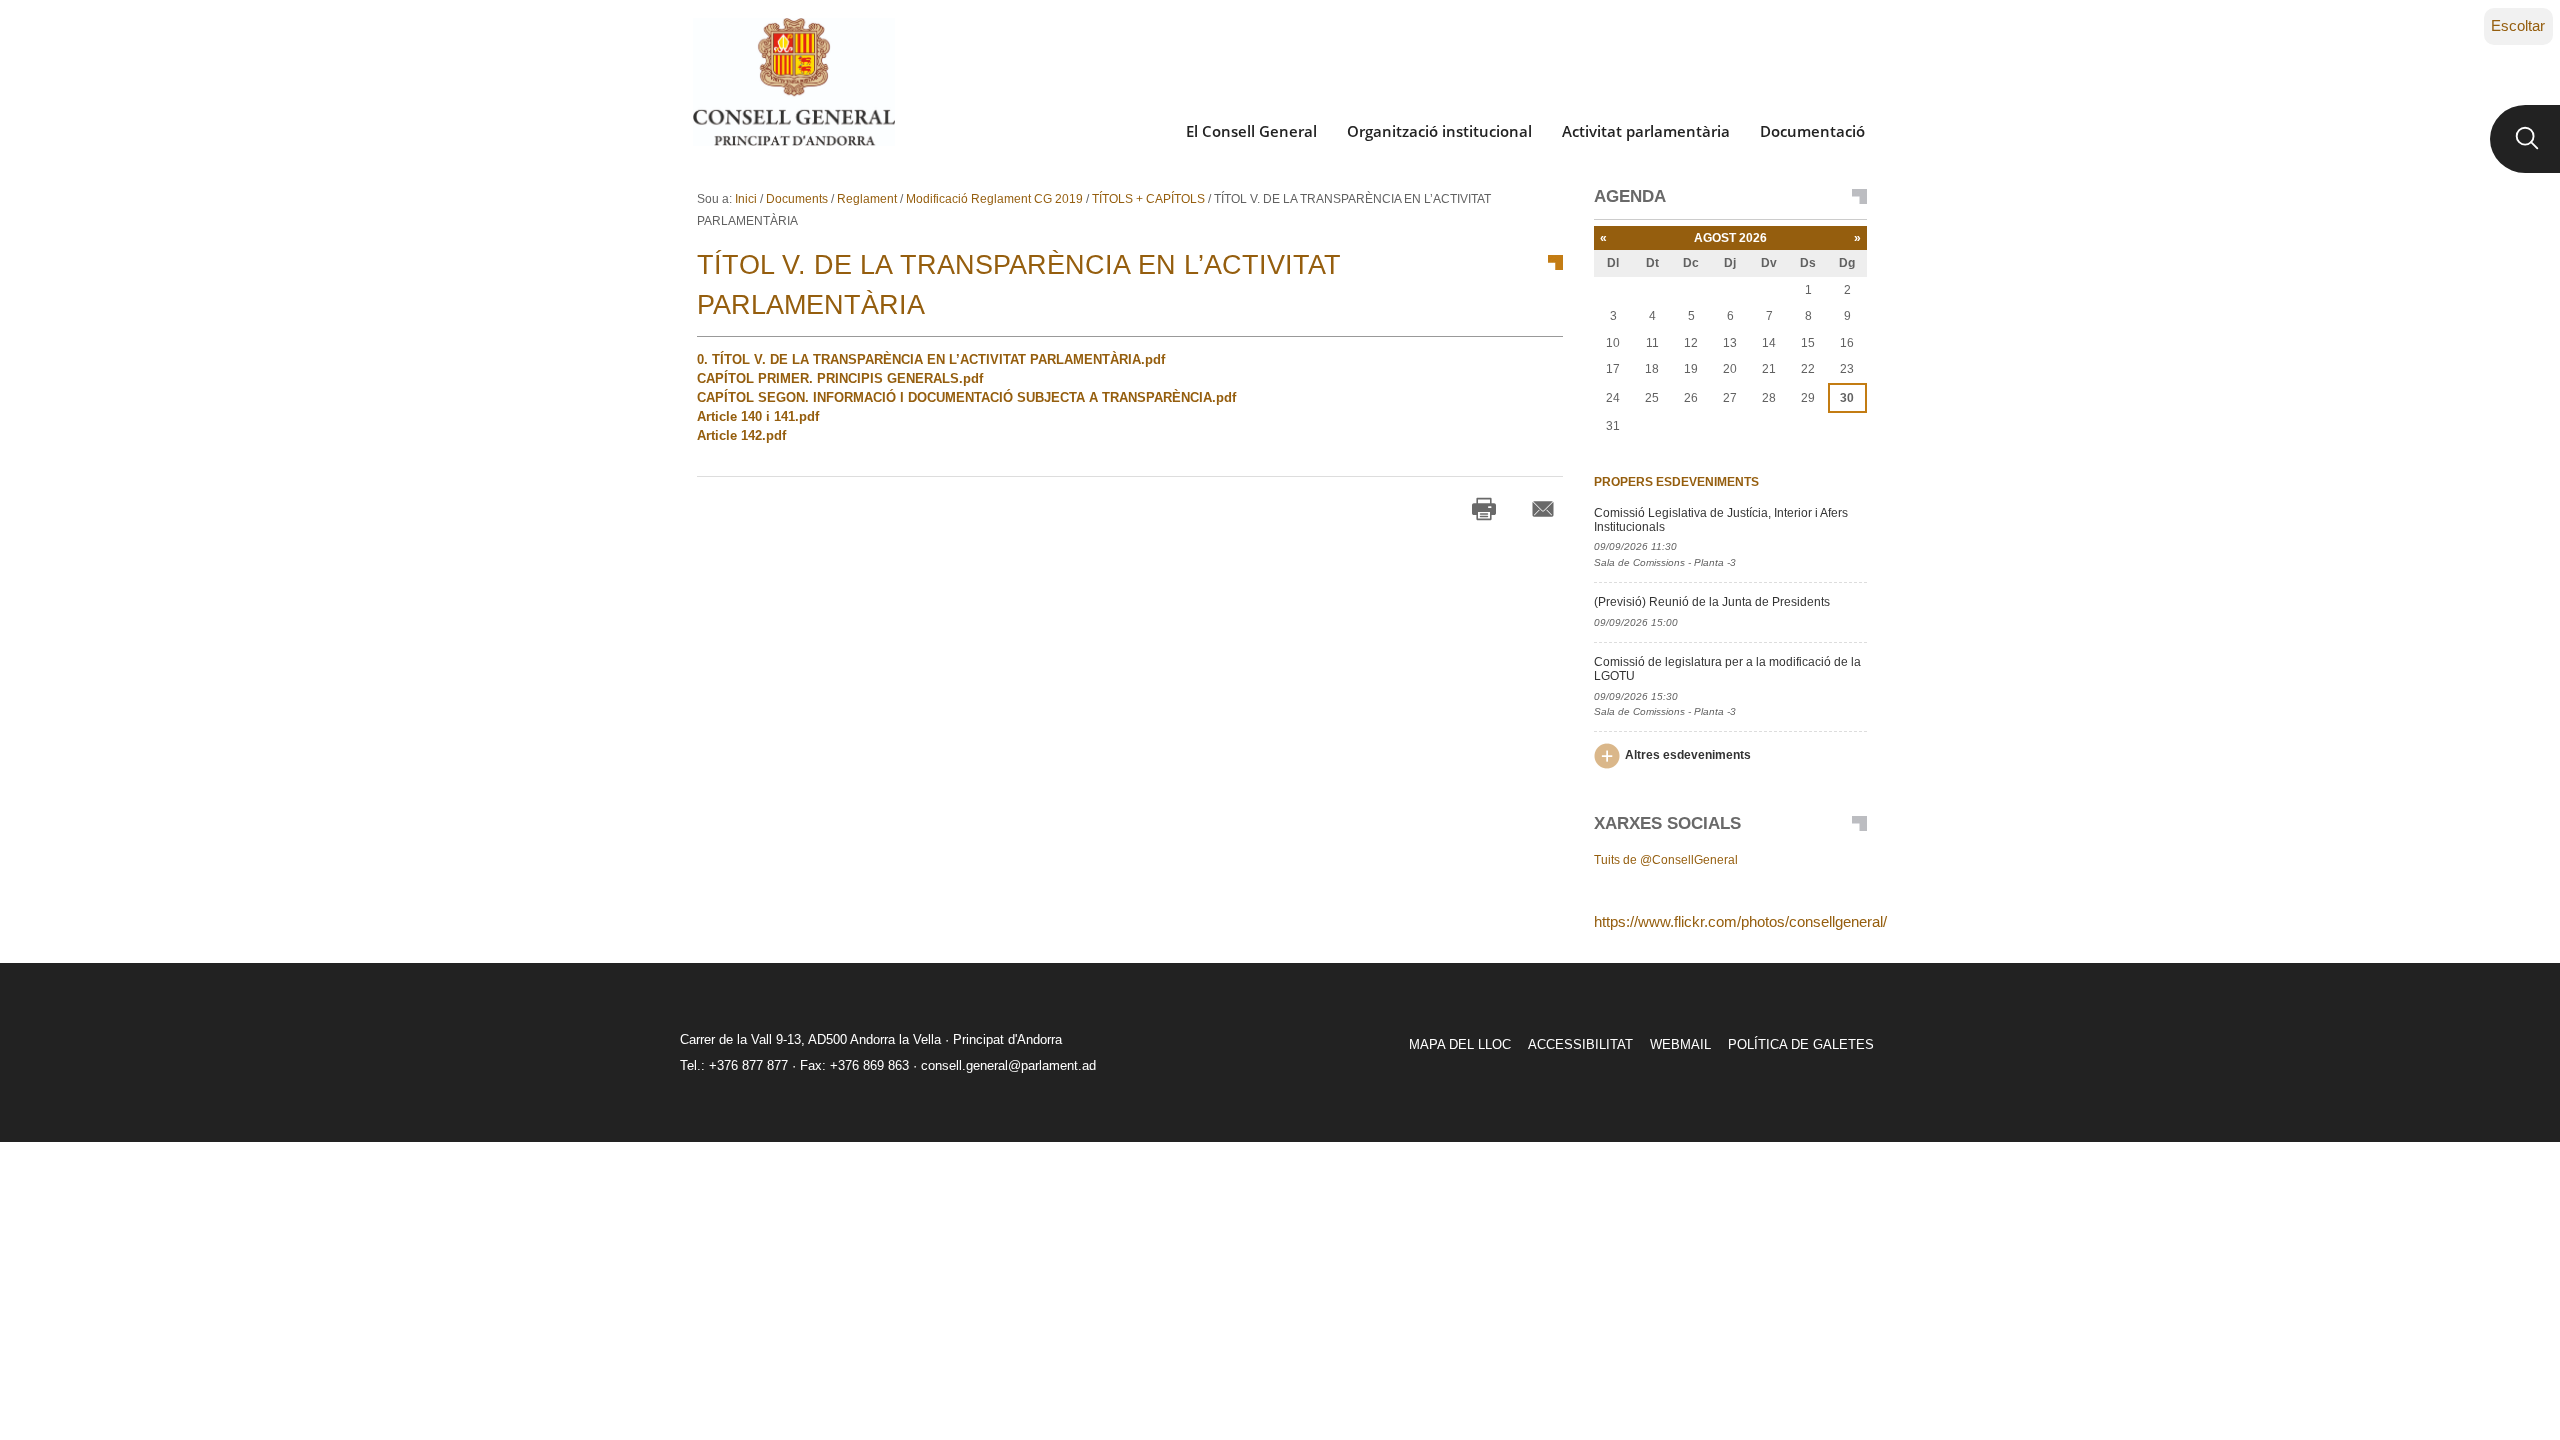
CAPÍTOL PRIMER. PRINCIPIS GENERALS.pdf (840, 378)
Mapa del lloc (1460, 1044)
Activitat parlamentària (1646, 131)
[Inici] (793, 82)
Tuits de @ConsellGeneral (1666, 860)
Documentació (1812, 131)
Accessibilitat (1580, 1044)
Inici (746, 199)
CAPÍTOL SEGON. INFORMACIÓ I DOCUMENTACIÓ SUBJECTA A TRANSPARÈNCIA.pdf (966, 397)
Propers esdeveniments (1676, 482)
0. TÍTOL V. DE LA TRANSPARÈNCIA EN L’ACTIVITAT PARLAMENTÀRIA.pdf (931, 359)
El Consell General (1251, 131)
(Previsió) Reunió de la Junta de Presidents (1712, 602)
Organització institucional (1439, 131)
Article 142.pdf (741, 435)
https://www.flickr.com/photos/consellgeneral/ (1740, 921)
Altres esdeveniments (1688, 755)
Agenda (1630, 197)
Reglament (867, 199)
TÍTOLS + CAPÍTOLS (1148, 199)
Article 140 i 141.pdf (758, 416)
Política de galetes (1801, 1044)
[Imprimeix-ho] (1484, 509)
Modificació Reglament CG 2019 (994, 199)
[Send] (1543, 509)
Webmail (1680, 1044)
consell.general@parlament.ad (1008, 1065)
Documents (797, 199)
